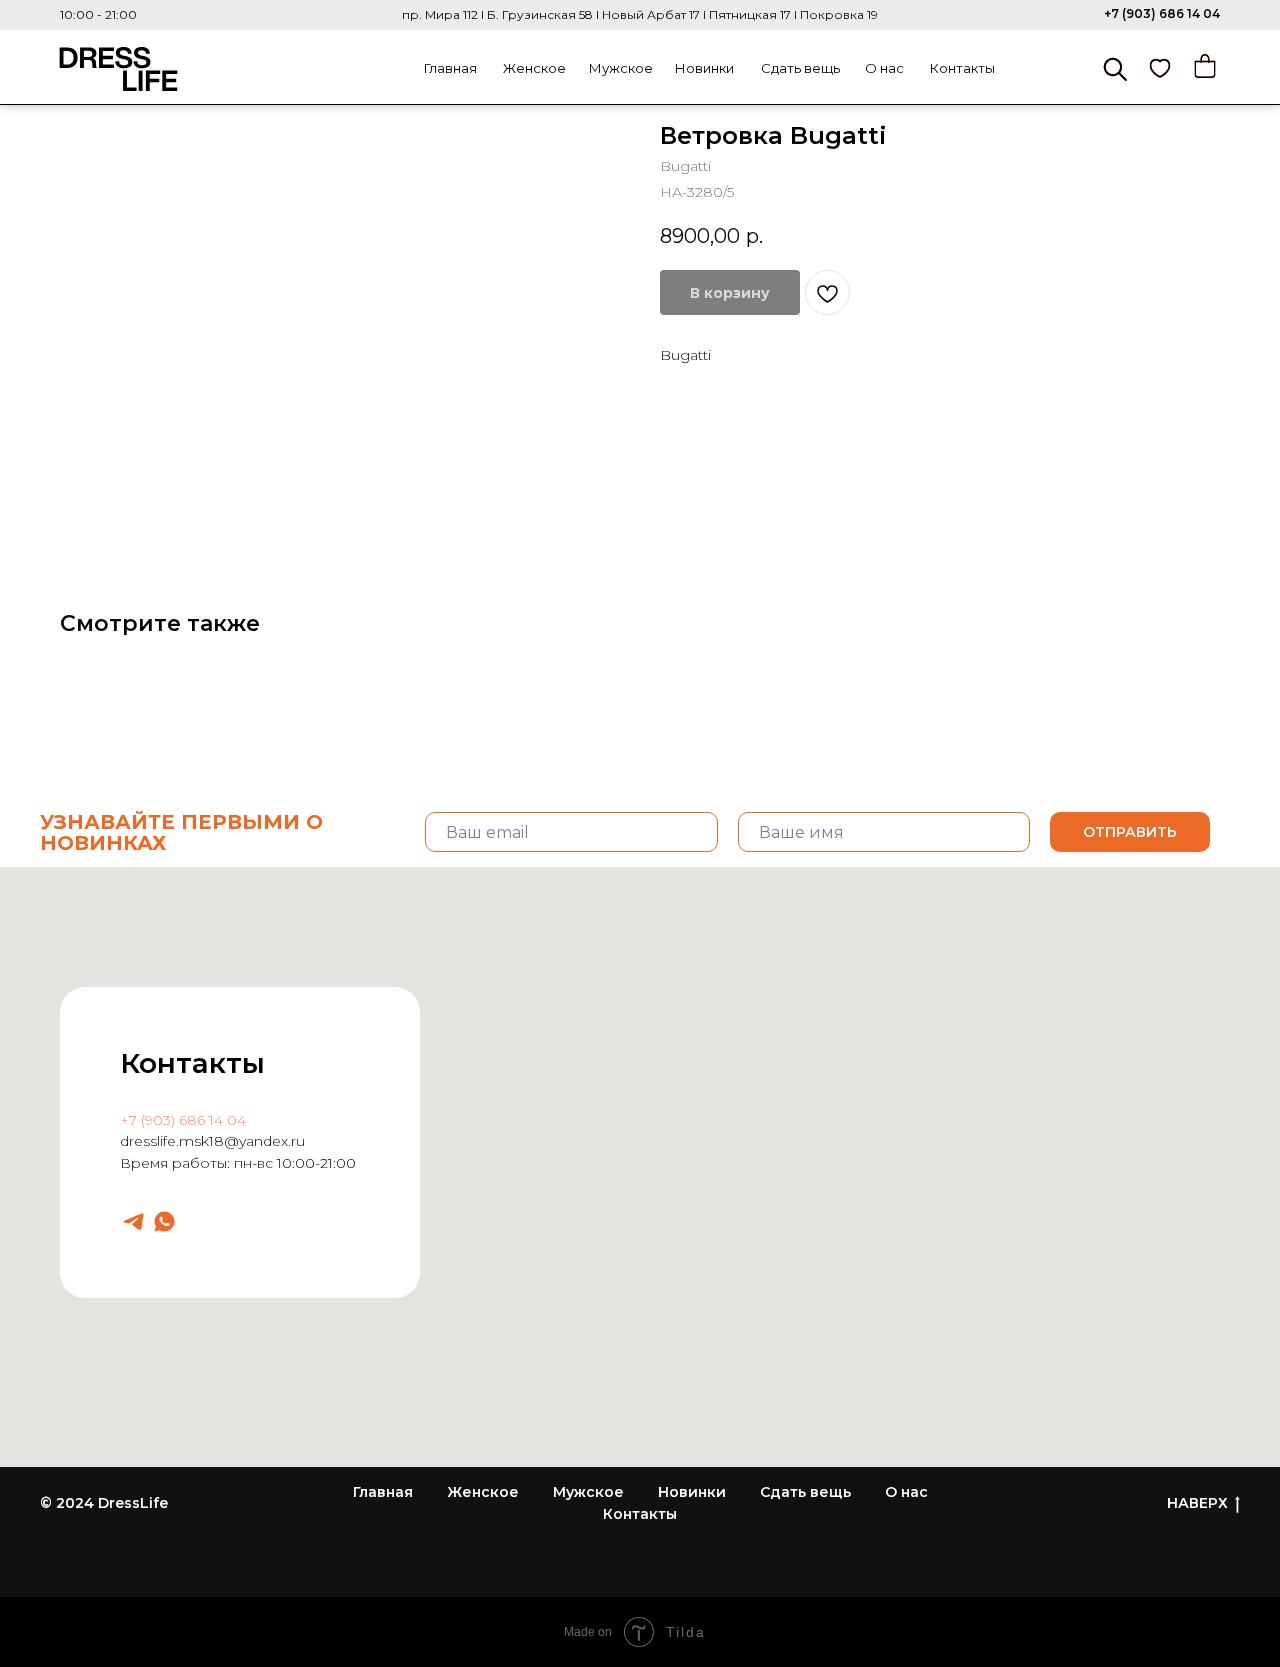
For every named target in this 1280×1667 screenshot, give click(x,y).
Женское (534, 68)
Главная (450, 68)
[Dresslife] (133, 1221)
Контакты (962, 68)
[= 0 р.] (1205, 66)
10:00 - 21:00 (98, 14)
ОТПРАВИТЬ (1130, 832)
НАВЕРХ (1197, 1503)
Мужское (621, 68)
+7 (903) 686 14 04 (1162, 13)
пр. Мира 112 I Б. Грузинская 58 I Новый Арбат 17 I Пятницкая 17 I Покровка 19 (640, 14)
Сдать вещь (800, 68)
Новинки (704, 68)
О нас (884, 68)
